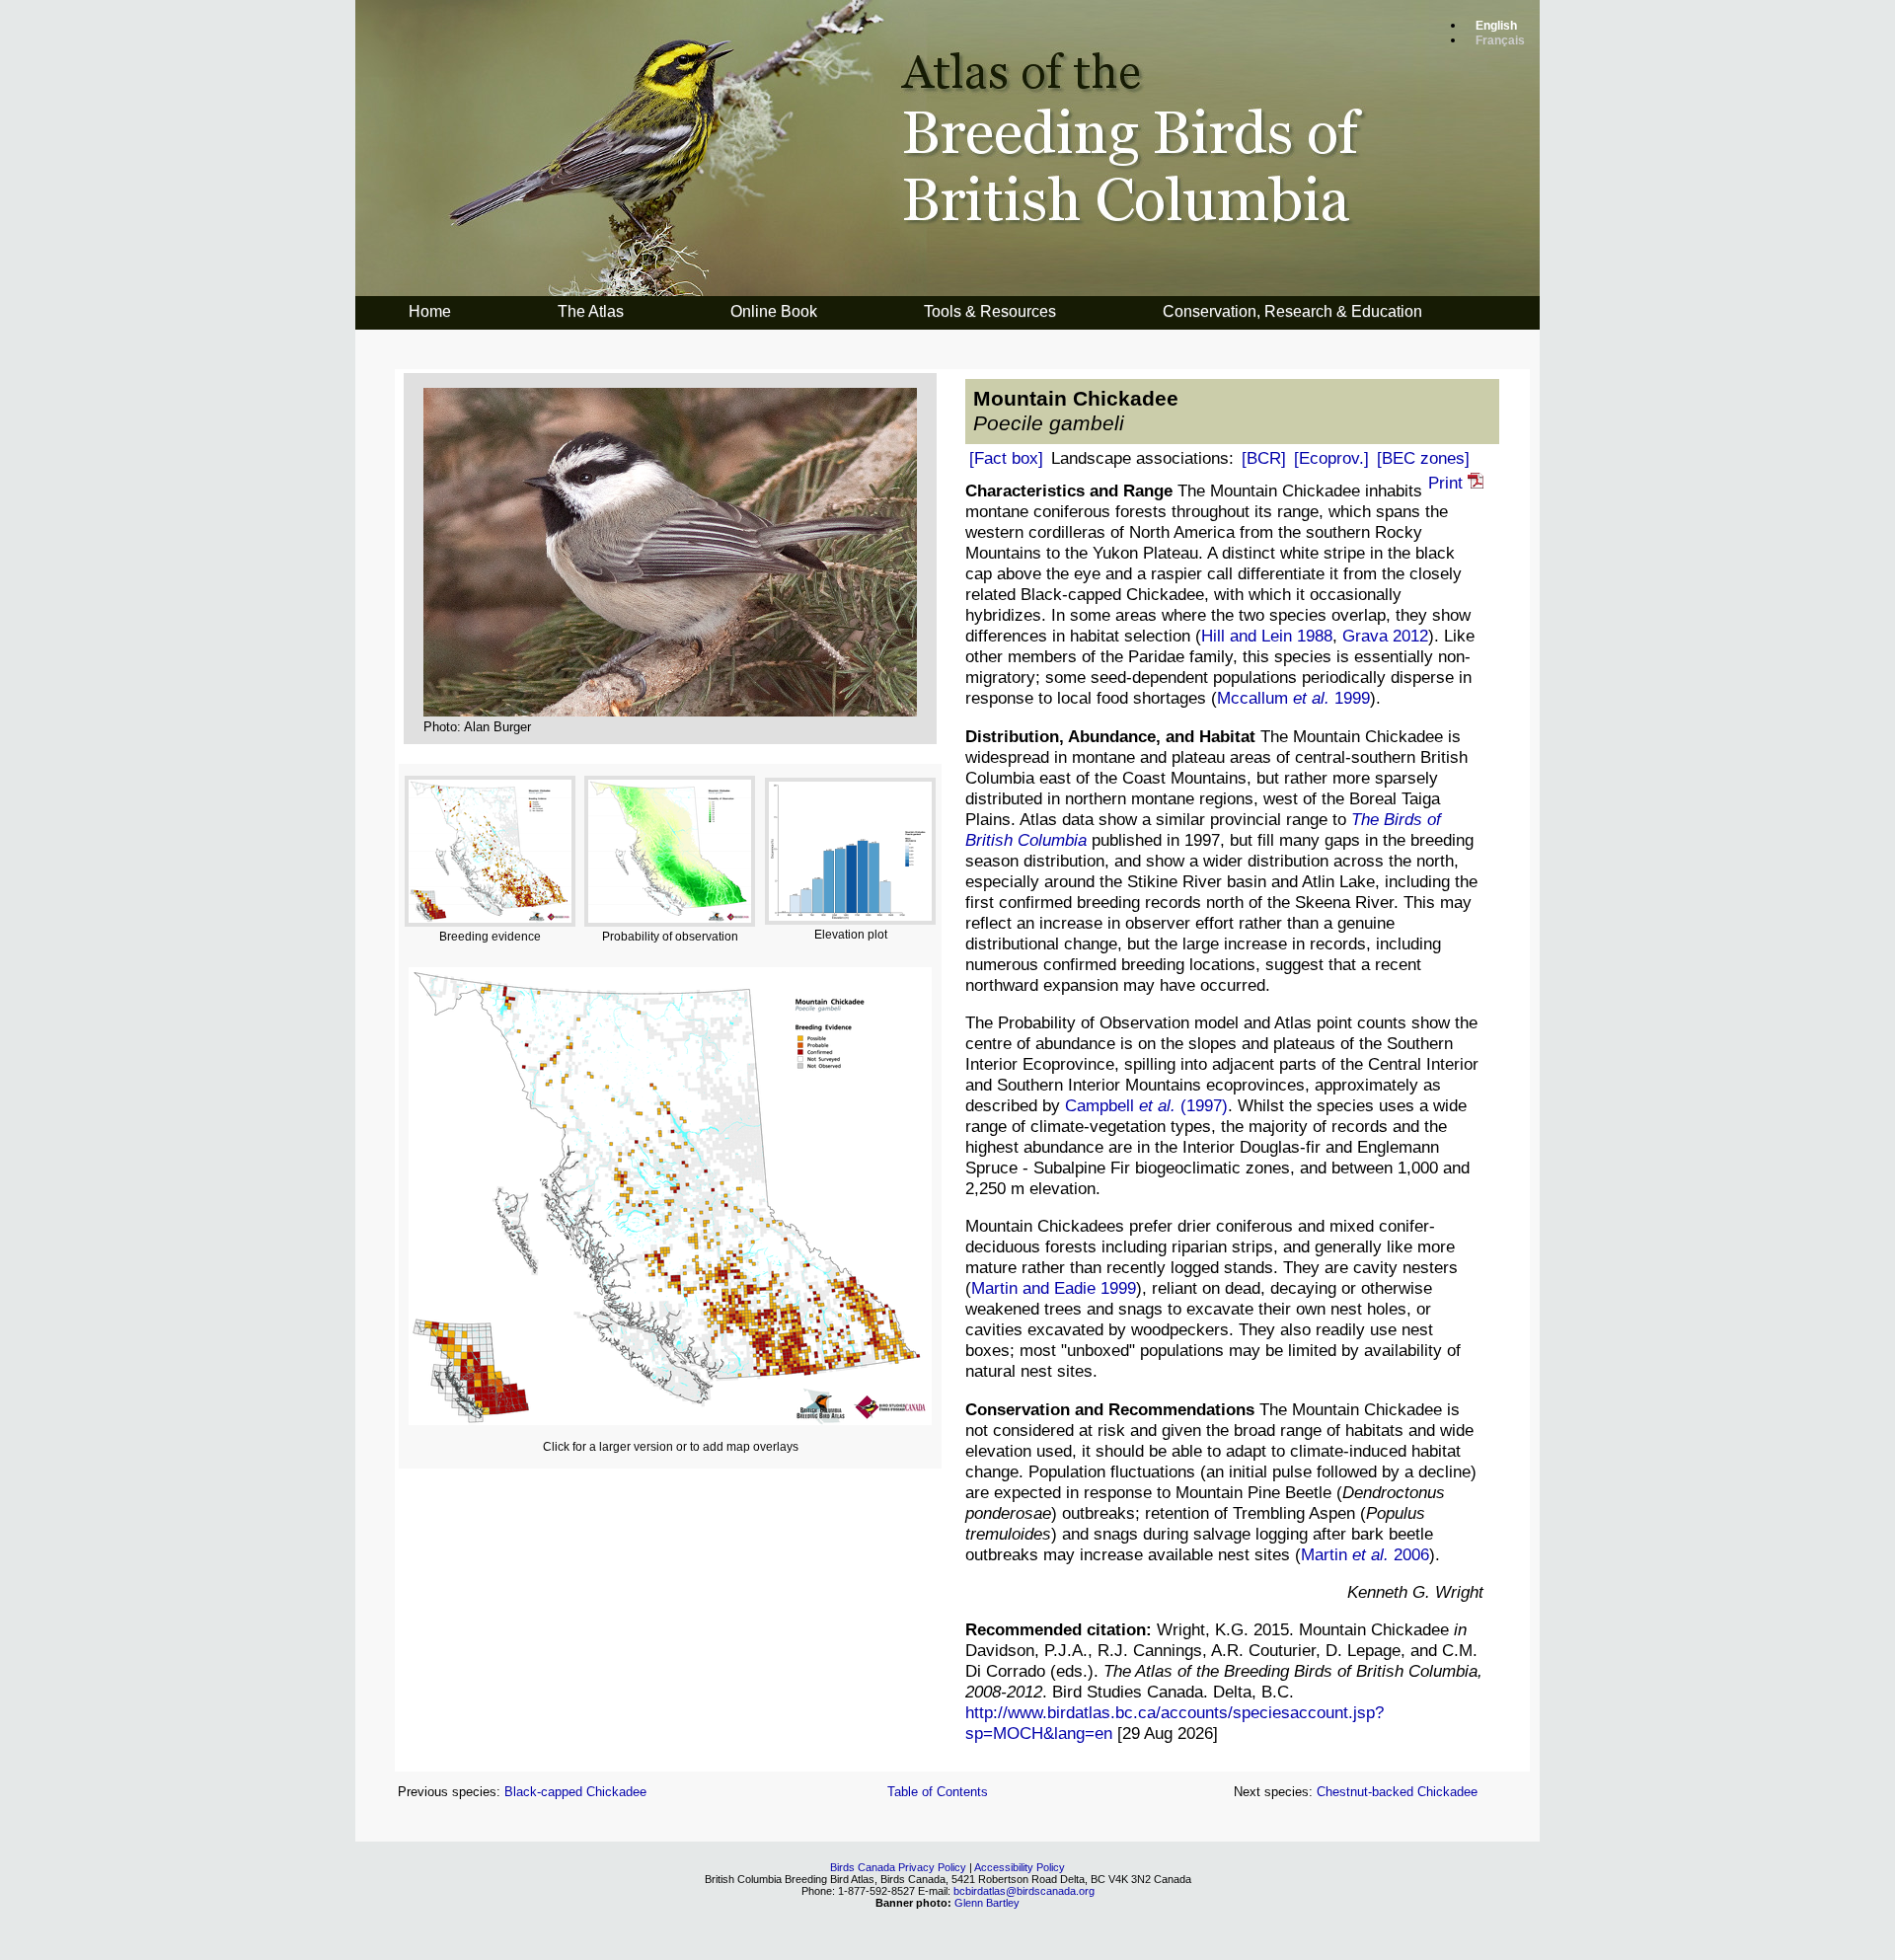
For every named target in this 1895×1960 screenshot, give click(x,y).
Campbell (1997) (1146, 1105)
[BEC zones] (1423, 458)
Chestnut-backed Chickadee (1397, 1792)
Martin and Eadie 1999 (1054, 1288)
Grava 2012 (1385, 636)
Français (1500, 40)
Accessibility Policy (1020, 1867)
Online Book (774, 311)
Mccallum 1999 (1293, 698)
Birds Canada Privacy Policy (898, 1867)
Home (430, 311)
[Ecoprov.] (1331, 458)
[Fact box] (1006, 458)
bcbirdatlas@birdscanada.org (1024, 1891)
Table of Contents (938, 1792)
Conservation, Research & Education (1292, 311)
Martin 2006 (1365, 1554)
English (1496, 26)
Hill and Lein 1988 (1267, 636)
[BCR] (1264, 458)
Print (1448, 483)
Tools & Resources (990, 311)
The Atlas (591, 311)
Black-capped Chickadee (575, 1792)
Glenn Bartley (987, 1903)
